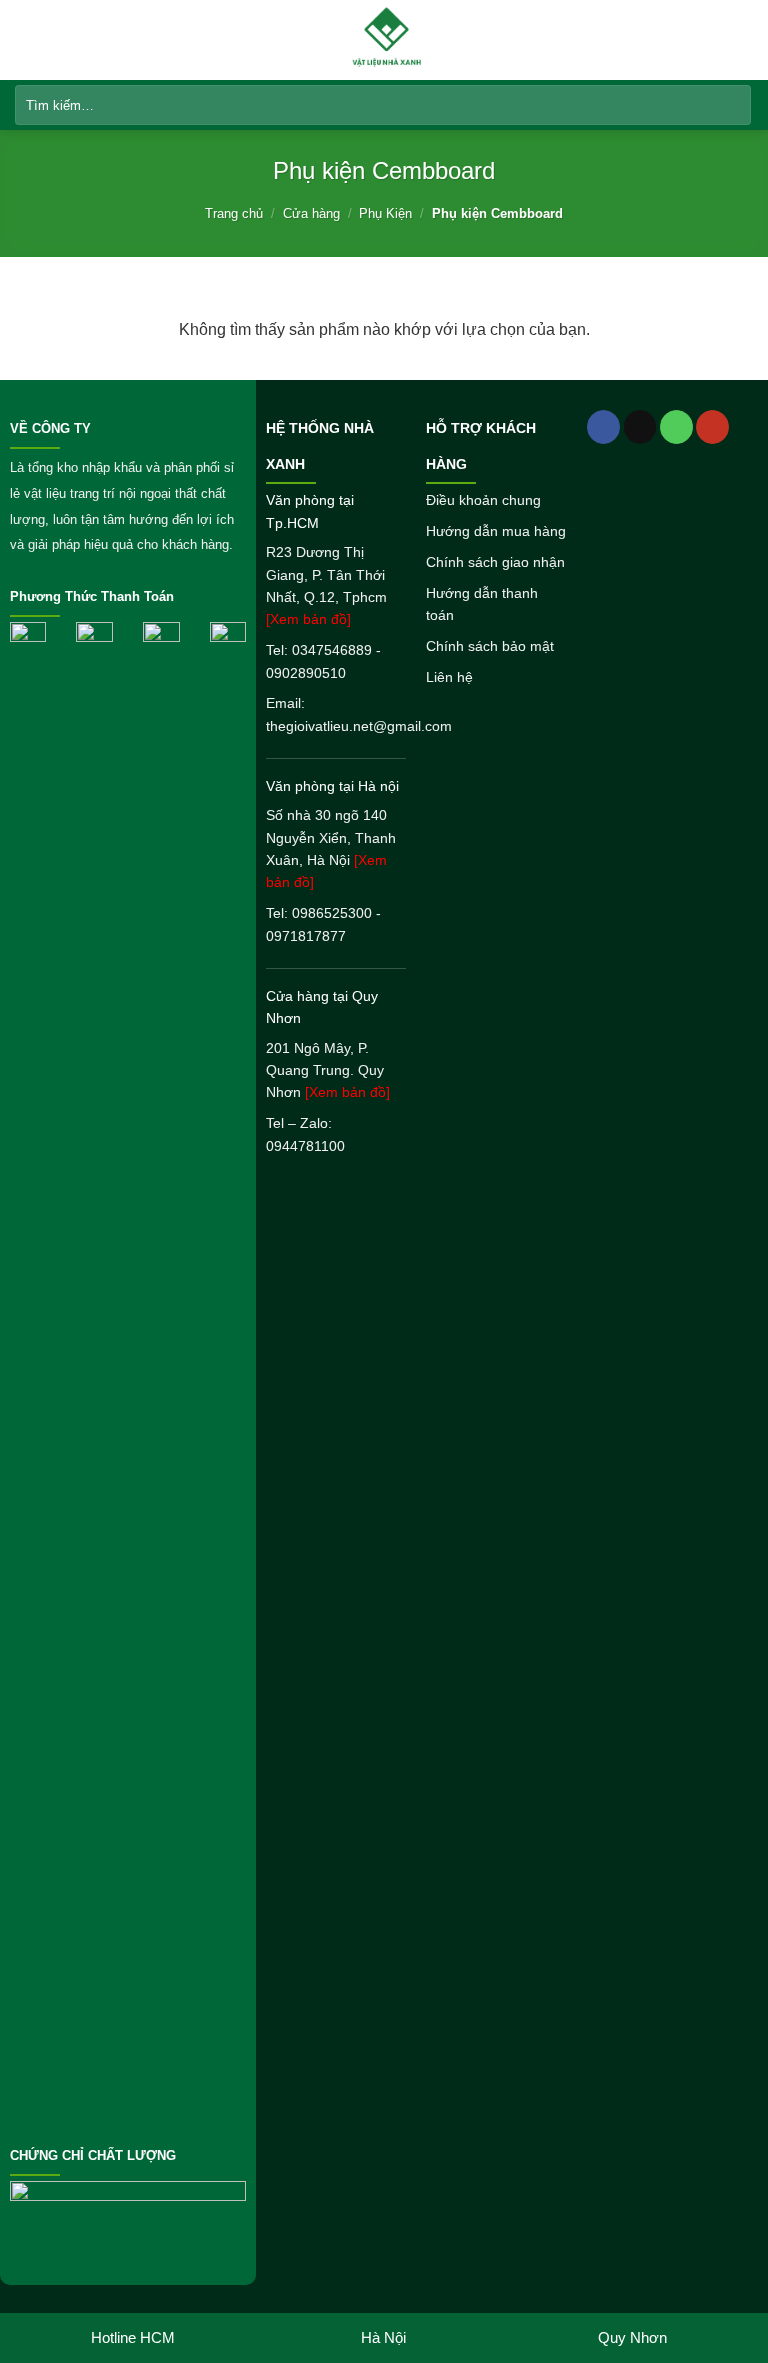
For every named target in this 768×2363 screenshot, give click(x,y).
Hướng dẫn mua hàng (496, 531)
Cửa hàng (311, 213)
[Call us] (676, 427)
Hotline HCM (133, 2337)
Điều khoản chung (483, 500)
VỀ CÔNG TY (50, 429)
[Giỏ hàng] (743, 39)
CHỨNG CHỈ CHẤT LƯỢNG (93, 2156)
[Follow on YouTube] (712, 427)
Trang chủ (234, 213)
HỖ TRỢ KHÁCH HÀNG (481, 446)
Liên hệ (449, 677)
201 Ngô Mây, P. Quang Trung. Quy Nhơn (328, 1070)
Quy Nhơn (632, 2337)
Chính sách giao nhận (495, 562)
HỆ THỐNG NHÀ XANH (320, 446)
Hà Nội (383, 2337)
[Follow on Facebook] (603, 427)
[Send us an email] (640, 427)
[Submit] (732, 105)
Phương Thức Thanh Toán (92, 597)
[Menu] (27, 39)
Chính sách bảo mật (490, 646)
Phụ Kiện (385, 213)
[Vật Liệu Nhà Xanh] (386, 40)
